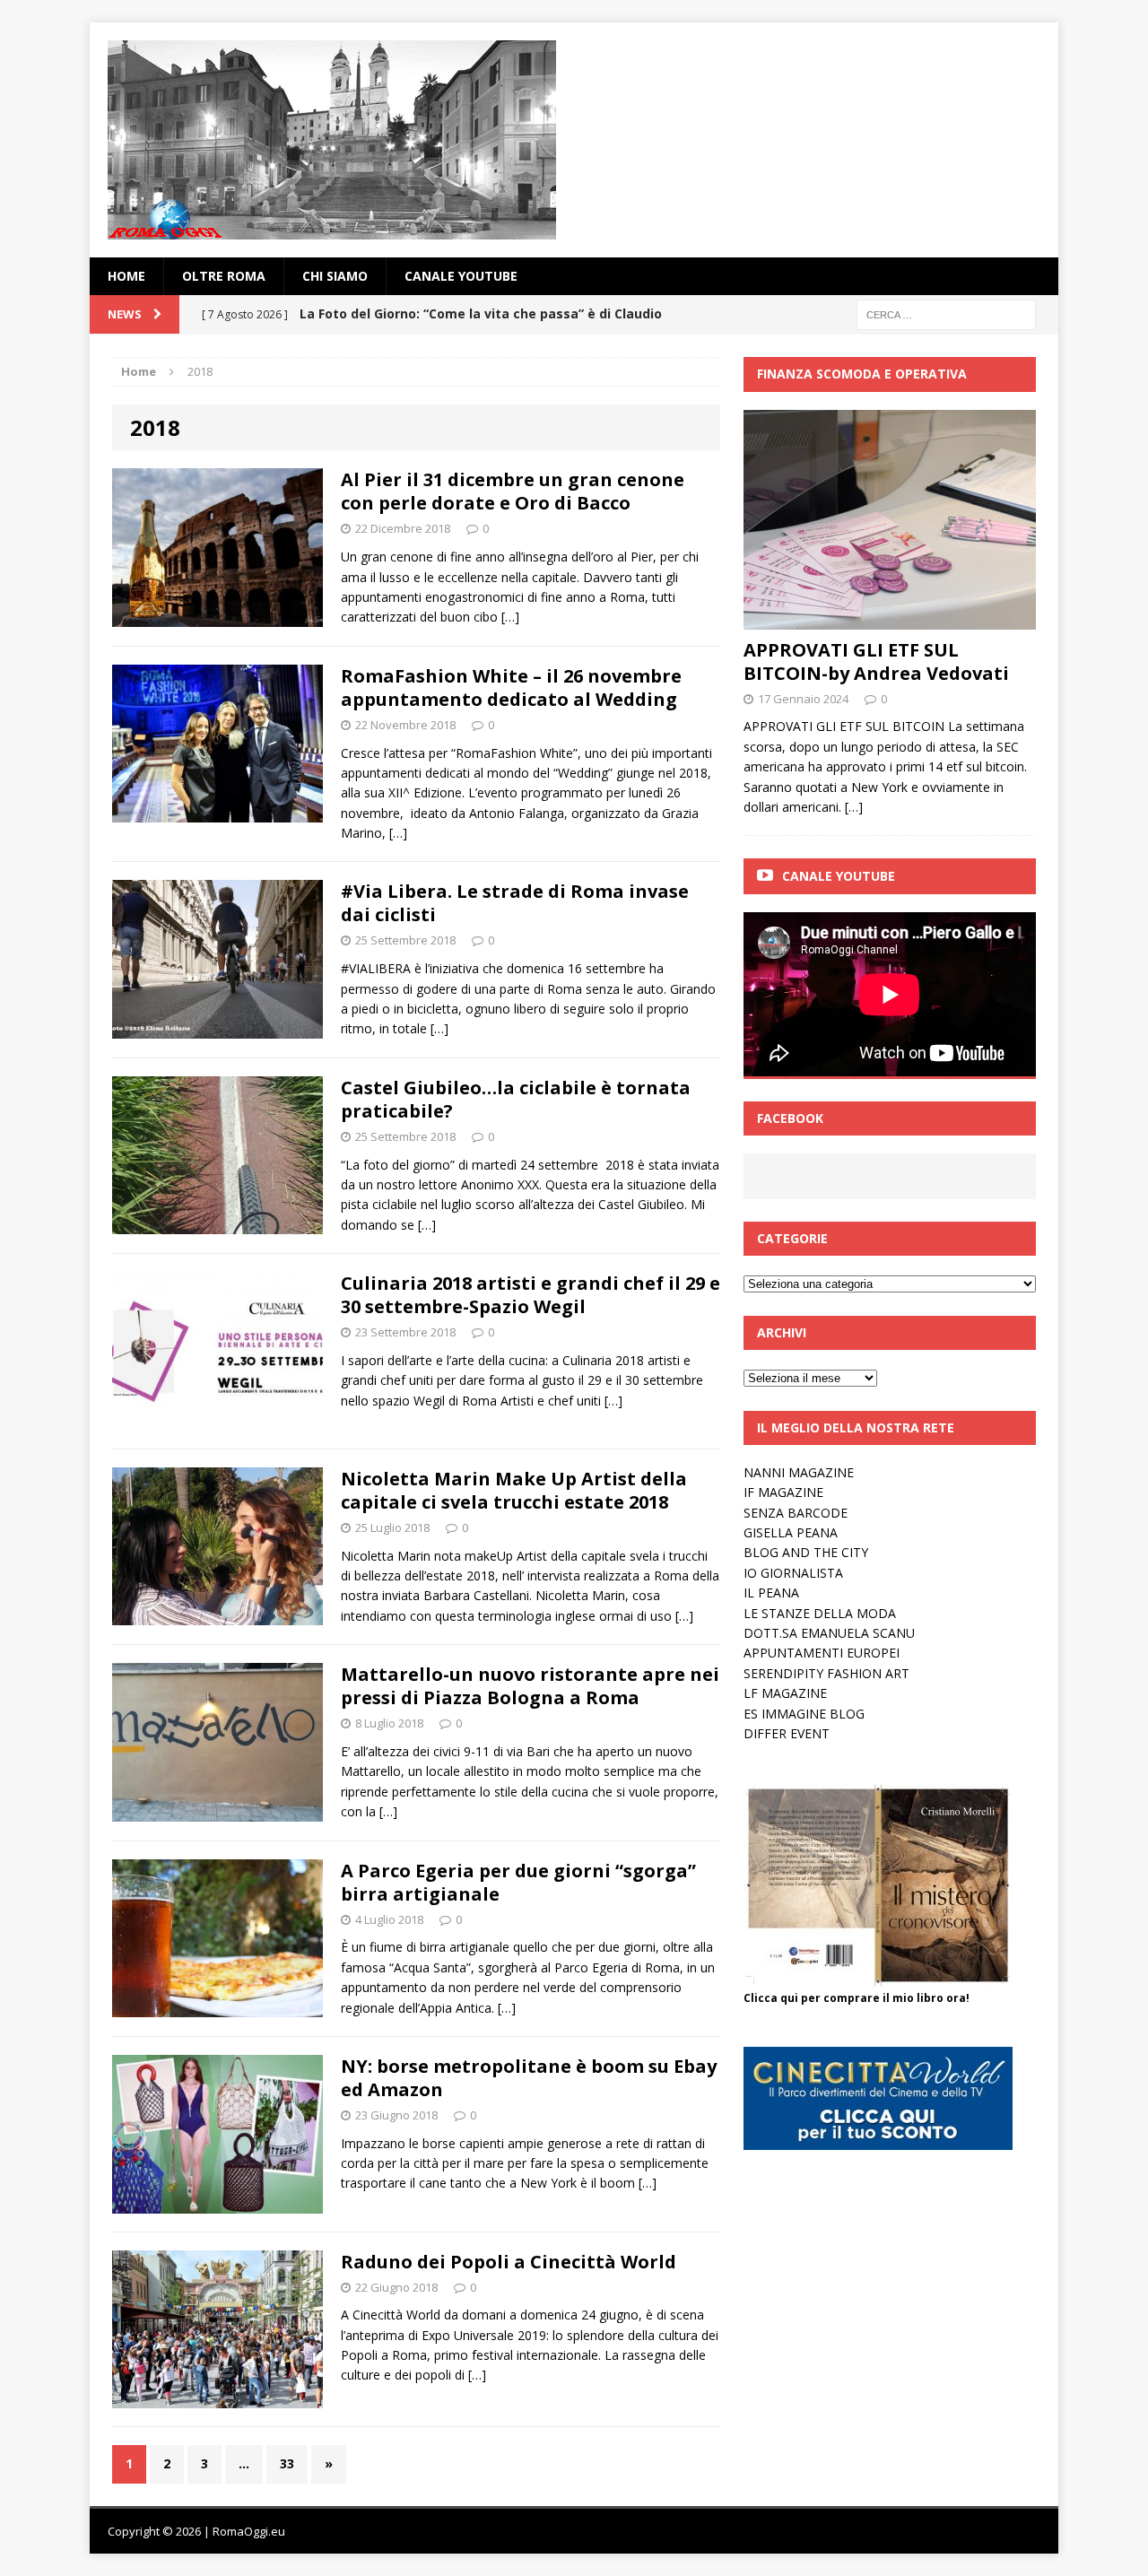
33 (287, 2463)
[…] (510, 617)
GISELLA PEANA (791, 1532)
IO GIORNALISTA (793, 1573)
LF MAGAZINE (785, 1693)
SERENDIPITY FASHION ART (826, 1673)
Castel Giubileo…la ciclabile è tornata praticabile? (516, 1099)
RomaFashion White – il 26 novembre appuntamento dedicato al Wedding (511, 688)
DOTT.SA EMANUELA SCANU (829, 1633)
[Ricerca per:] (946, 313)
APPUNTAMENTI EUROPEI (822, 1653)
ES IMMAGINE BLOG (804, 1714)
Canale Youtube (839, 876)
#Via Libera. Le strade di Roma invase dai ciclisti (515, 903)
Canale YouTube (461, 276)
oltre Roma (224, 276)
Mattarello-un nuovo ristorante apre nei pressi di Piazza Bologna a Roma (530, 1686)
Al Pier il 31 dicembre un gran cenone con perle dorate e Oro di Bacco (513, 491)
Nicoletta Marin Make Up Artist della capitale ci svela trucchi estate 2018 (514, 1490)
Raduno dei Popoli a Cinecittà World (509, 2262)
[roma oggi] (574, 140)
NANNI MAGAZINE (799, 1472)
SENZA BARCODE (796, 1513)
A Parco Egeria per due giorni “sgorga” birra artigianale (518, 1882)
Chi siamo (335, 276)
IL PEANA (771, 1593)
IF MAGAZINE (783, 1492)
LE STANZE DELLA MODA (820, 1613)
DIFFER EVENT (787, 1733)
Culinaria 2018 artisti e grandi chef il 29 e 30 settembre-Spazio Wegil (531, 1295)
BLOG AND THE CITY (806, 1552)
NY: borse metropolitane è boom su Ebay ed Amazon (529, 2078)
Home (126, 276)
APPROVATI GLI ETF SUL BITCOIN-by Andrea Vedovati (876, 661)
